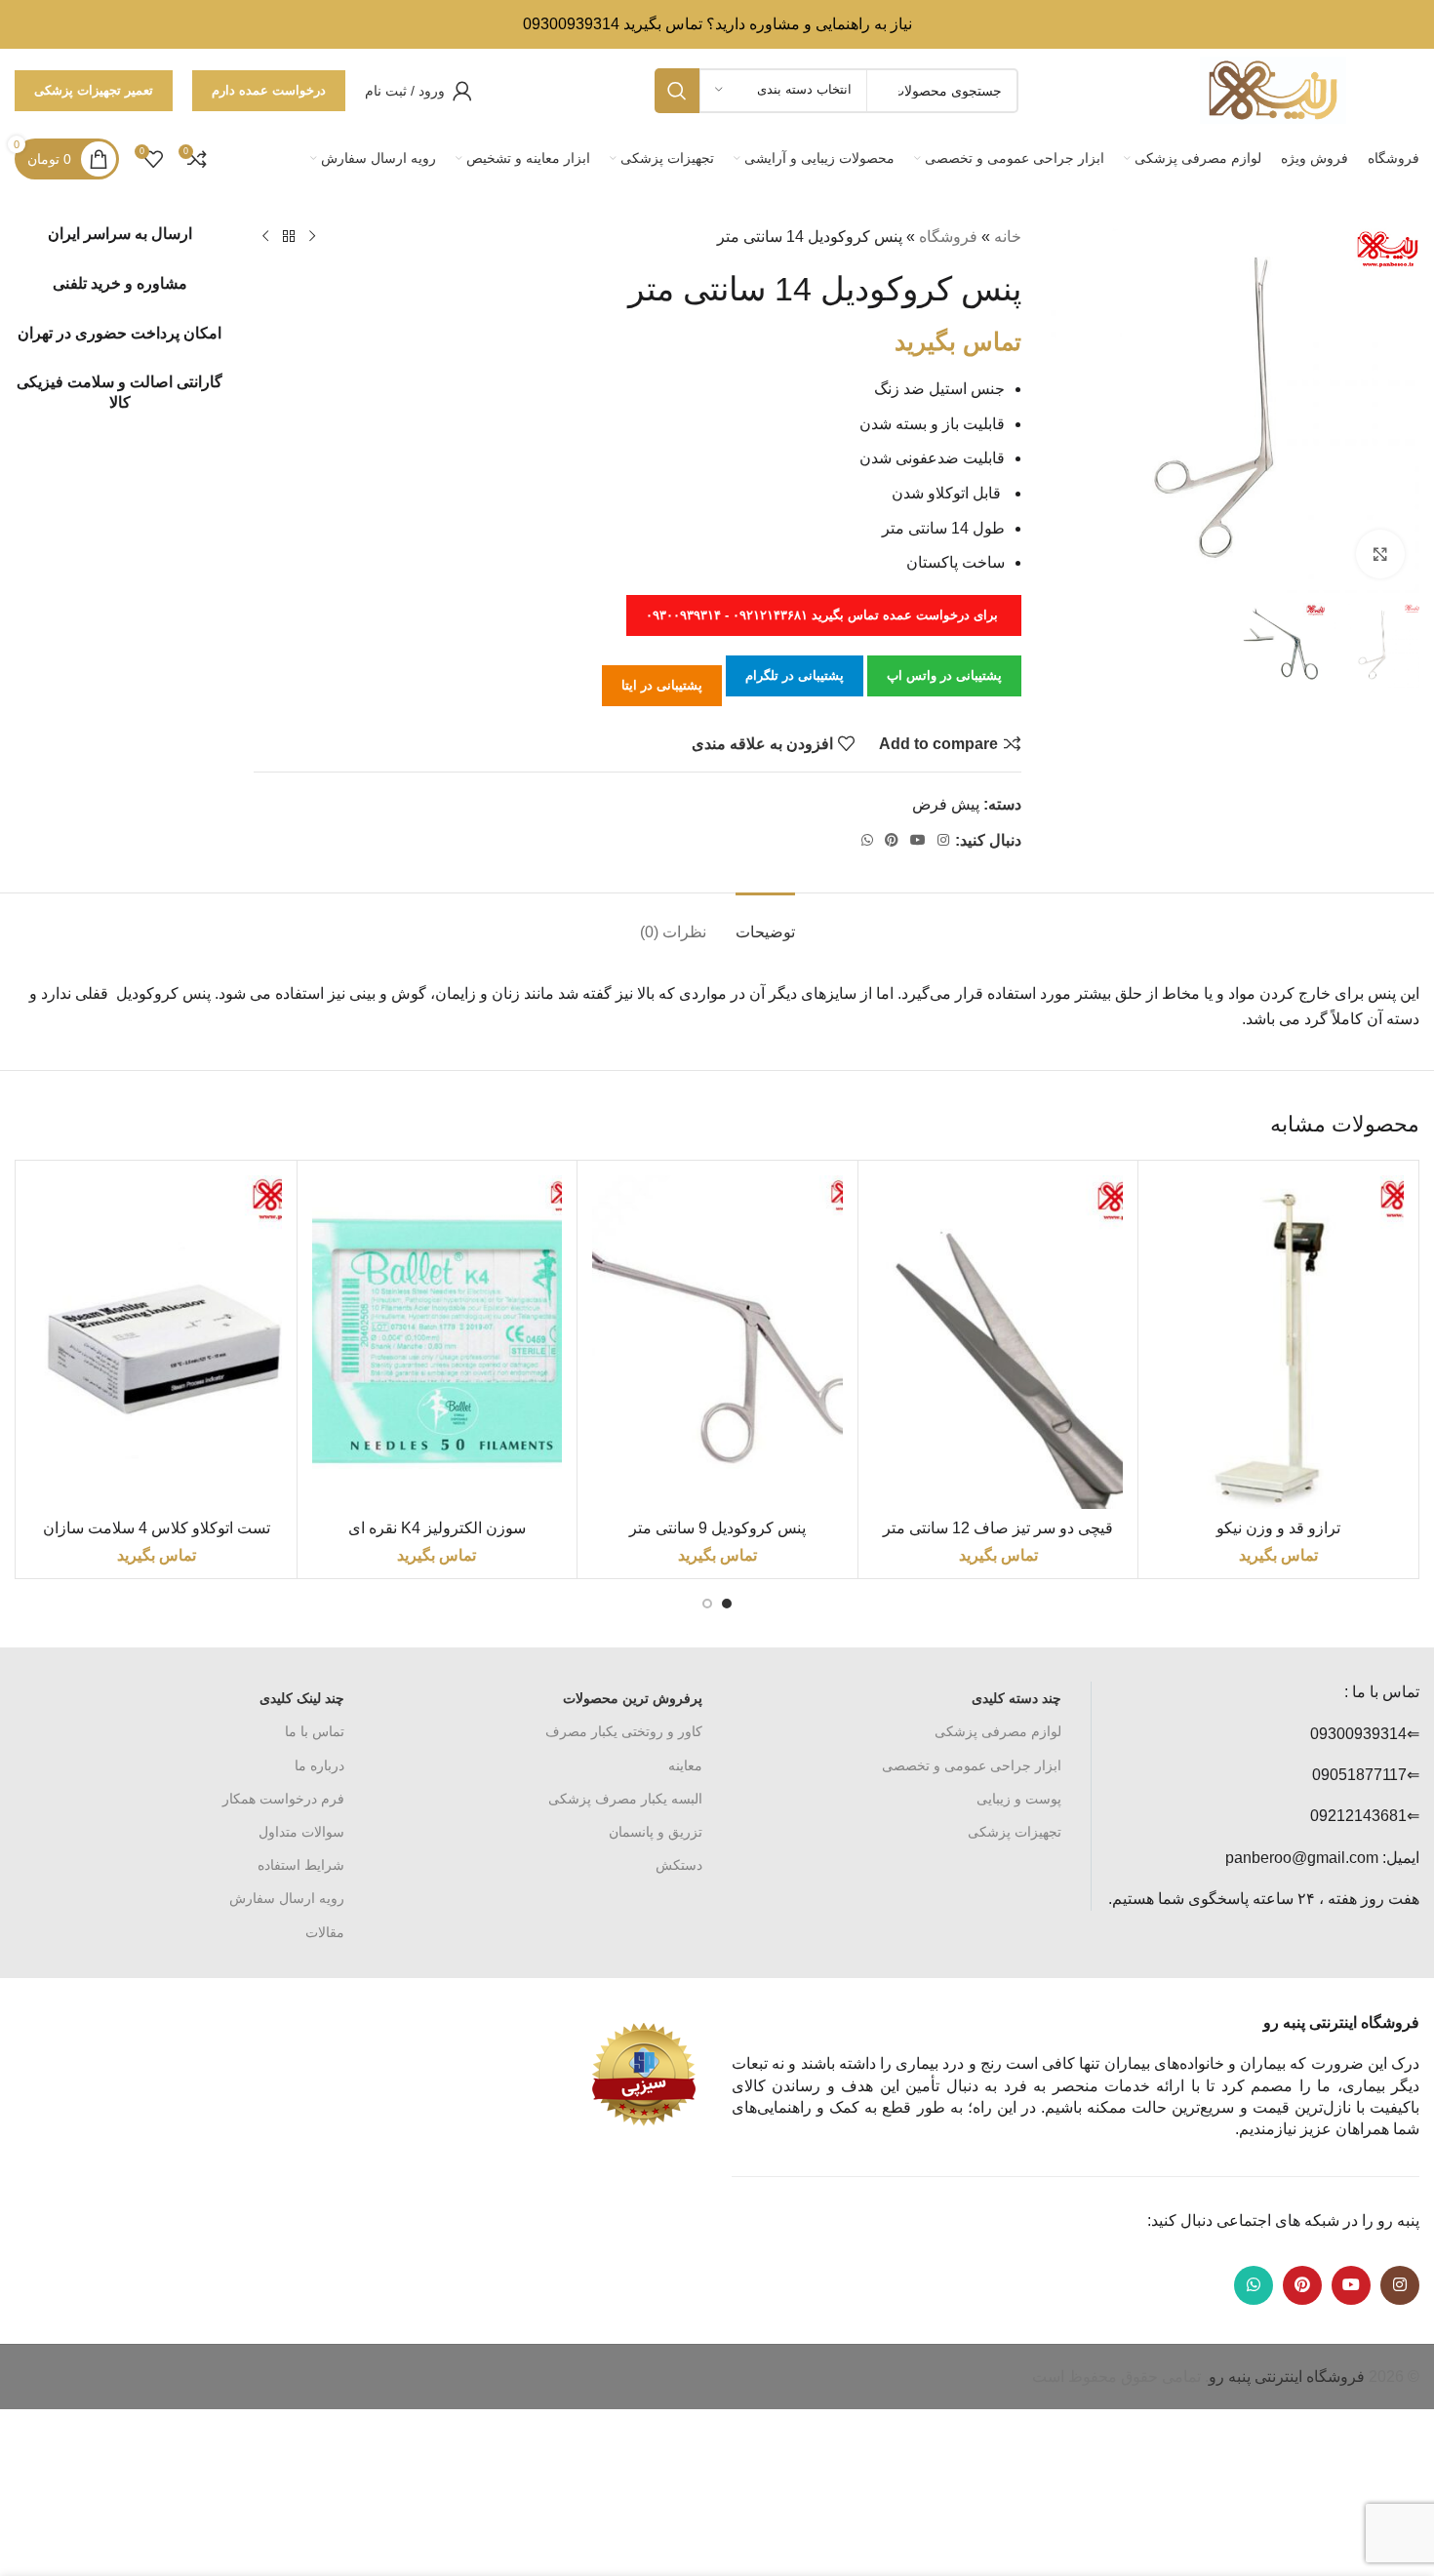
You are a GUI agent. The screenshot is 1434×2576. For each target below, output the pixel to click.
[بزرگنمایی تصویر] (1380, 554)
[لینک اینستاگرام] (943, 840)
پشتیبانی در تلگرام (795, 675)
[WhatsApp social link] (867, 840)
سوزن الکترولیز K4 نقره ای (437, 1528)
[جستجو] (677, 91)
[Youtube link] (918, 840)
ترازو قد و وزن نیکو (1278, 1528)
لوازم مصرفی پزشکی (998, 1731)
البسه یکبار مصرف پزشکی (625, 1799)
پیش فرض (946, 804)
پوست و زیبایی (1019, 1799)
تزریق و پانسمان (656, 1832)
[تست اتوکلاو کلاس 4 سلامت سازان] (157, 1342)
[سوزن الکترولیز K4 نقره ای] (438, 1342)
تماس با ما (315, 1731)
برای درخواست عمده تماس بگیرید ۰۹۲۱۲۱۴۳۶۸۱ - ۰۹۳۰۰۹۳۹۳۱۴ (824, 615)
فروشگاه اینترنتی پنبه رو (1287, 2377)
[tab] (765, 922)
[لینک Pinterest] (892, 840)
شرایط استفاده (301, 1865)
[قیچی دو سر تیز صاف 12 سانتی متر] (998, 1342)
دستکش (679, 1865)
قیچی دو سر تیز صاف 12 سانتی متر (998, 1528)
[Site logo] (1273, 89)
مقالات (325, 1932)
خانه (1008, 237)
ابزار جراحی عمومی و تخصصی (972, 1765)
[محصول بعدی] (265, 237)
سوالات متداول (301, 1832)
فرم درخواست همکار (283, 1799)
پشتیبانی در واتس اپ (944, 675)
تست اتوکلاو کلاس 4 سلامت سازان (157, 1528)
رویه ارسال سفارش (287, 1898)
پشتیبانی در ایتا (662, 685)
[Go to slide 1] (727, 1604)
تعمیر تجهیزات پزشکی (94, 90)
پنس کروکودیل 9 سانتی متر (717, 1528)
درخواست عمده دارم (269, 90)
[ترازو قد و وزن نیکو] (1278, 1342)
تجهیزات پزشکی (1015, 1832)
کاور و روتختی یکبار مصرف (624, 1731)
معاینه (685, 1765)
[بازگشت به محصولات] (289, 237)
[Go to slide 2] (707, 1604)
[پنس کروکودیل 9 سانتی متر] (717, 1342)
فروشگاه (948, 237)
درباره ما (319, 1765)
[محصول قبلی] (312, 237)
